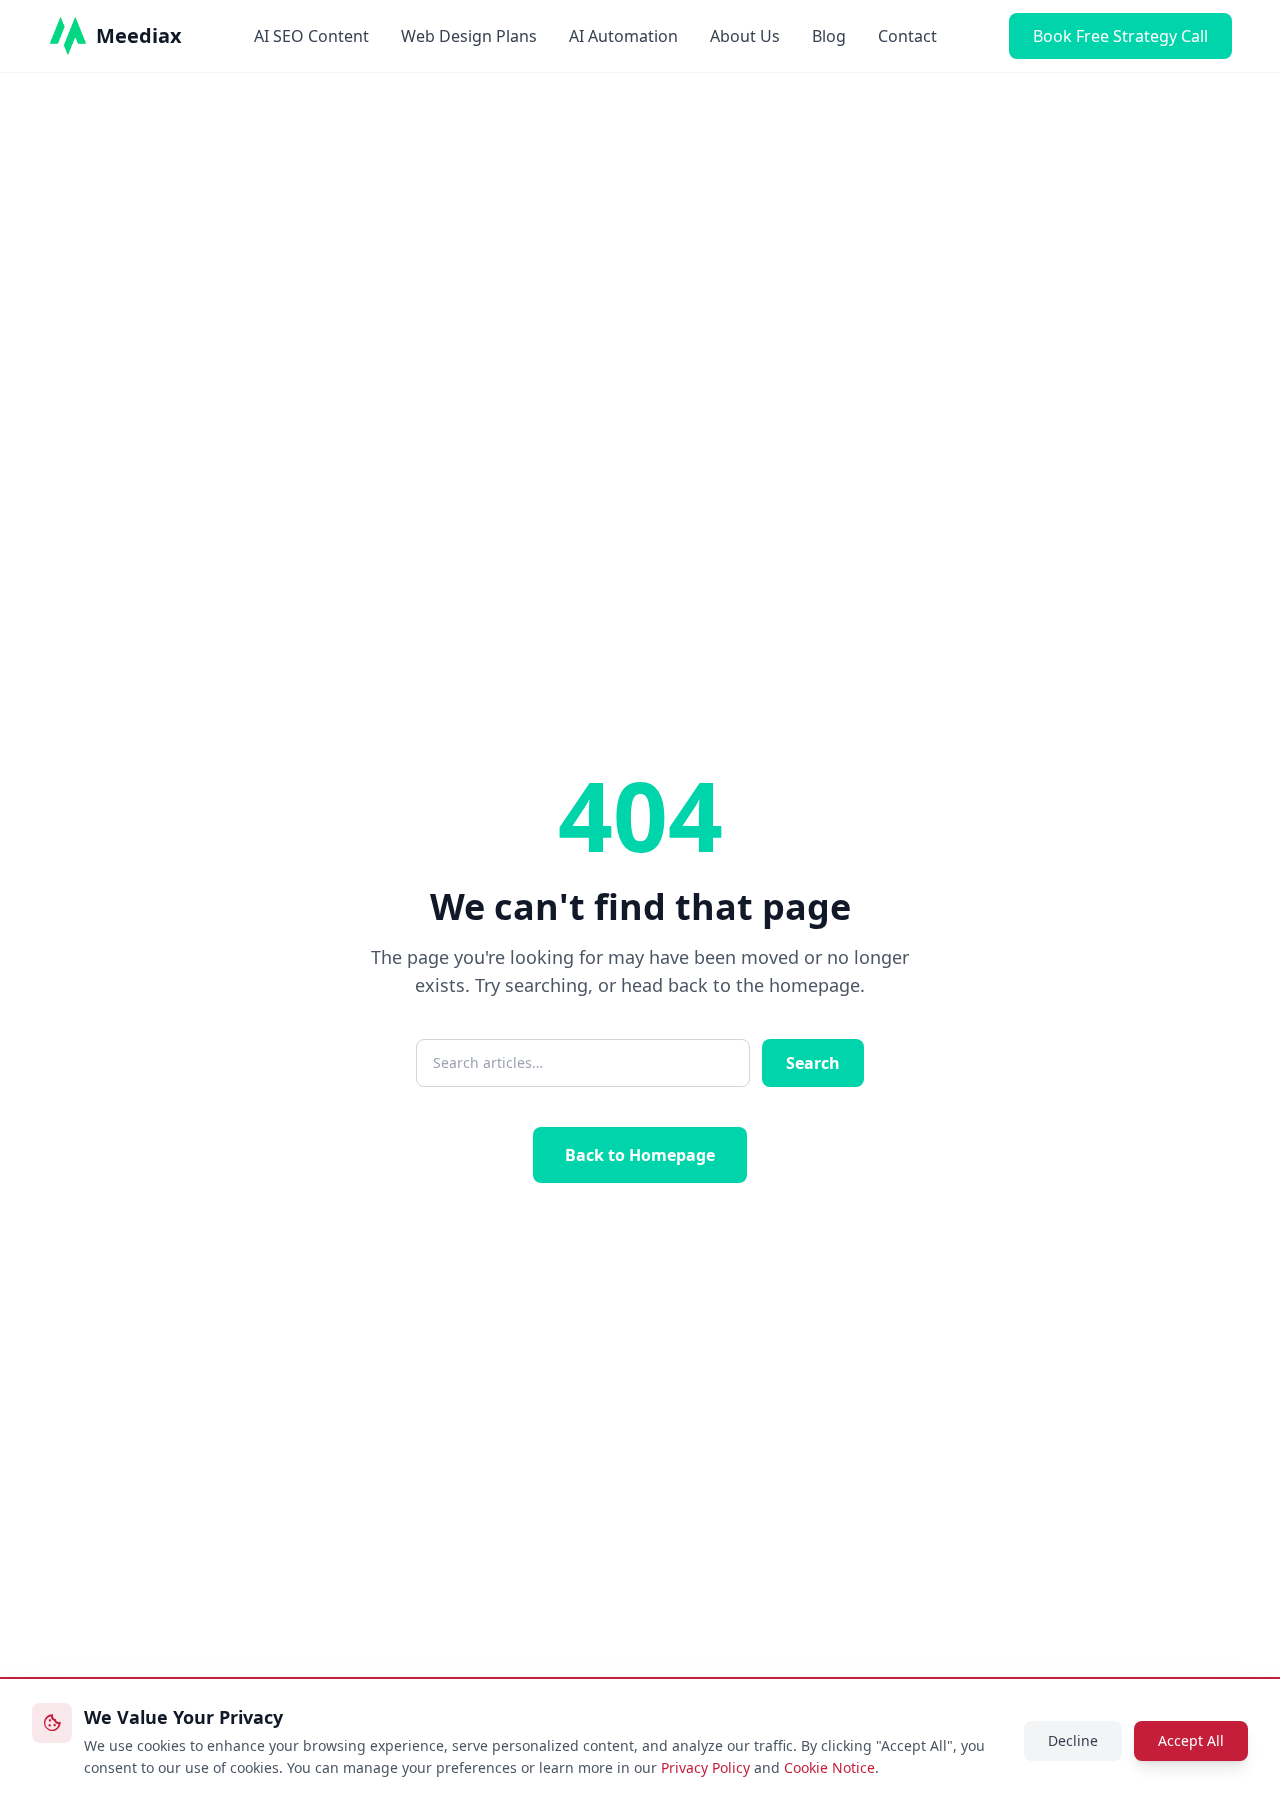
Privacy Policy (705, 1767)
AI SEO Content (311, 36)
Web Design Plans (469, 36)
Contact (907, 36)
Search (813, 1063)
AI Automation (623, 36)
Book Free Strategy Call (1120, 36)
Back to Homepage (640, 1155)
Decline (1073, 1740)
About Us (745, 36)
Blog (829, 36)
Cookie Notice (829, 1767)
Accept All (1191, 1740)
